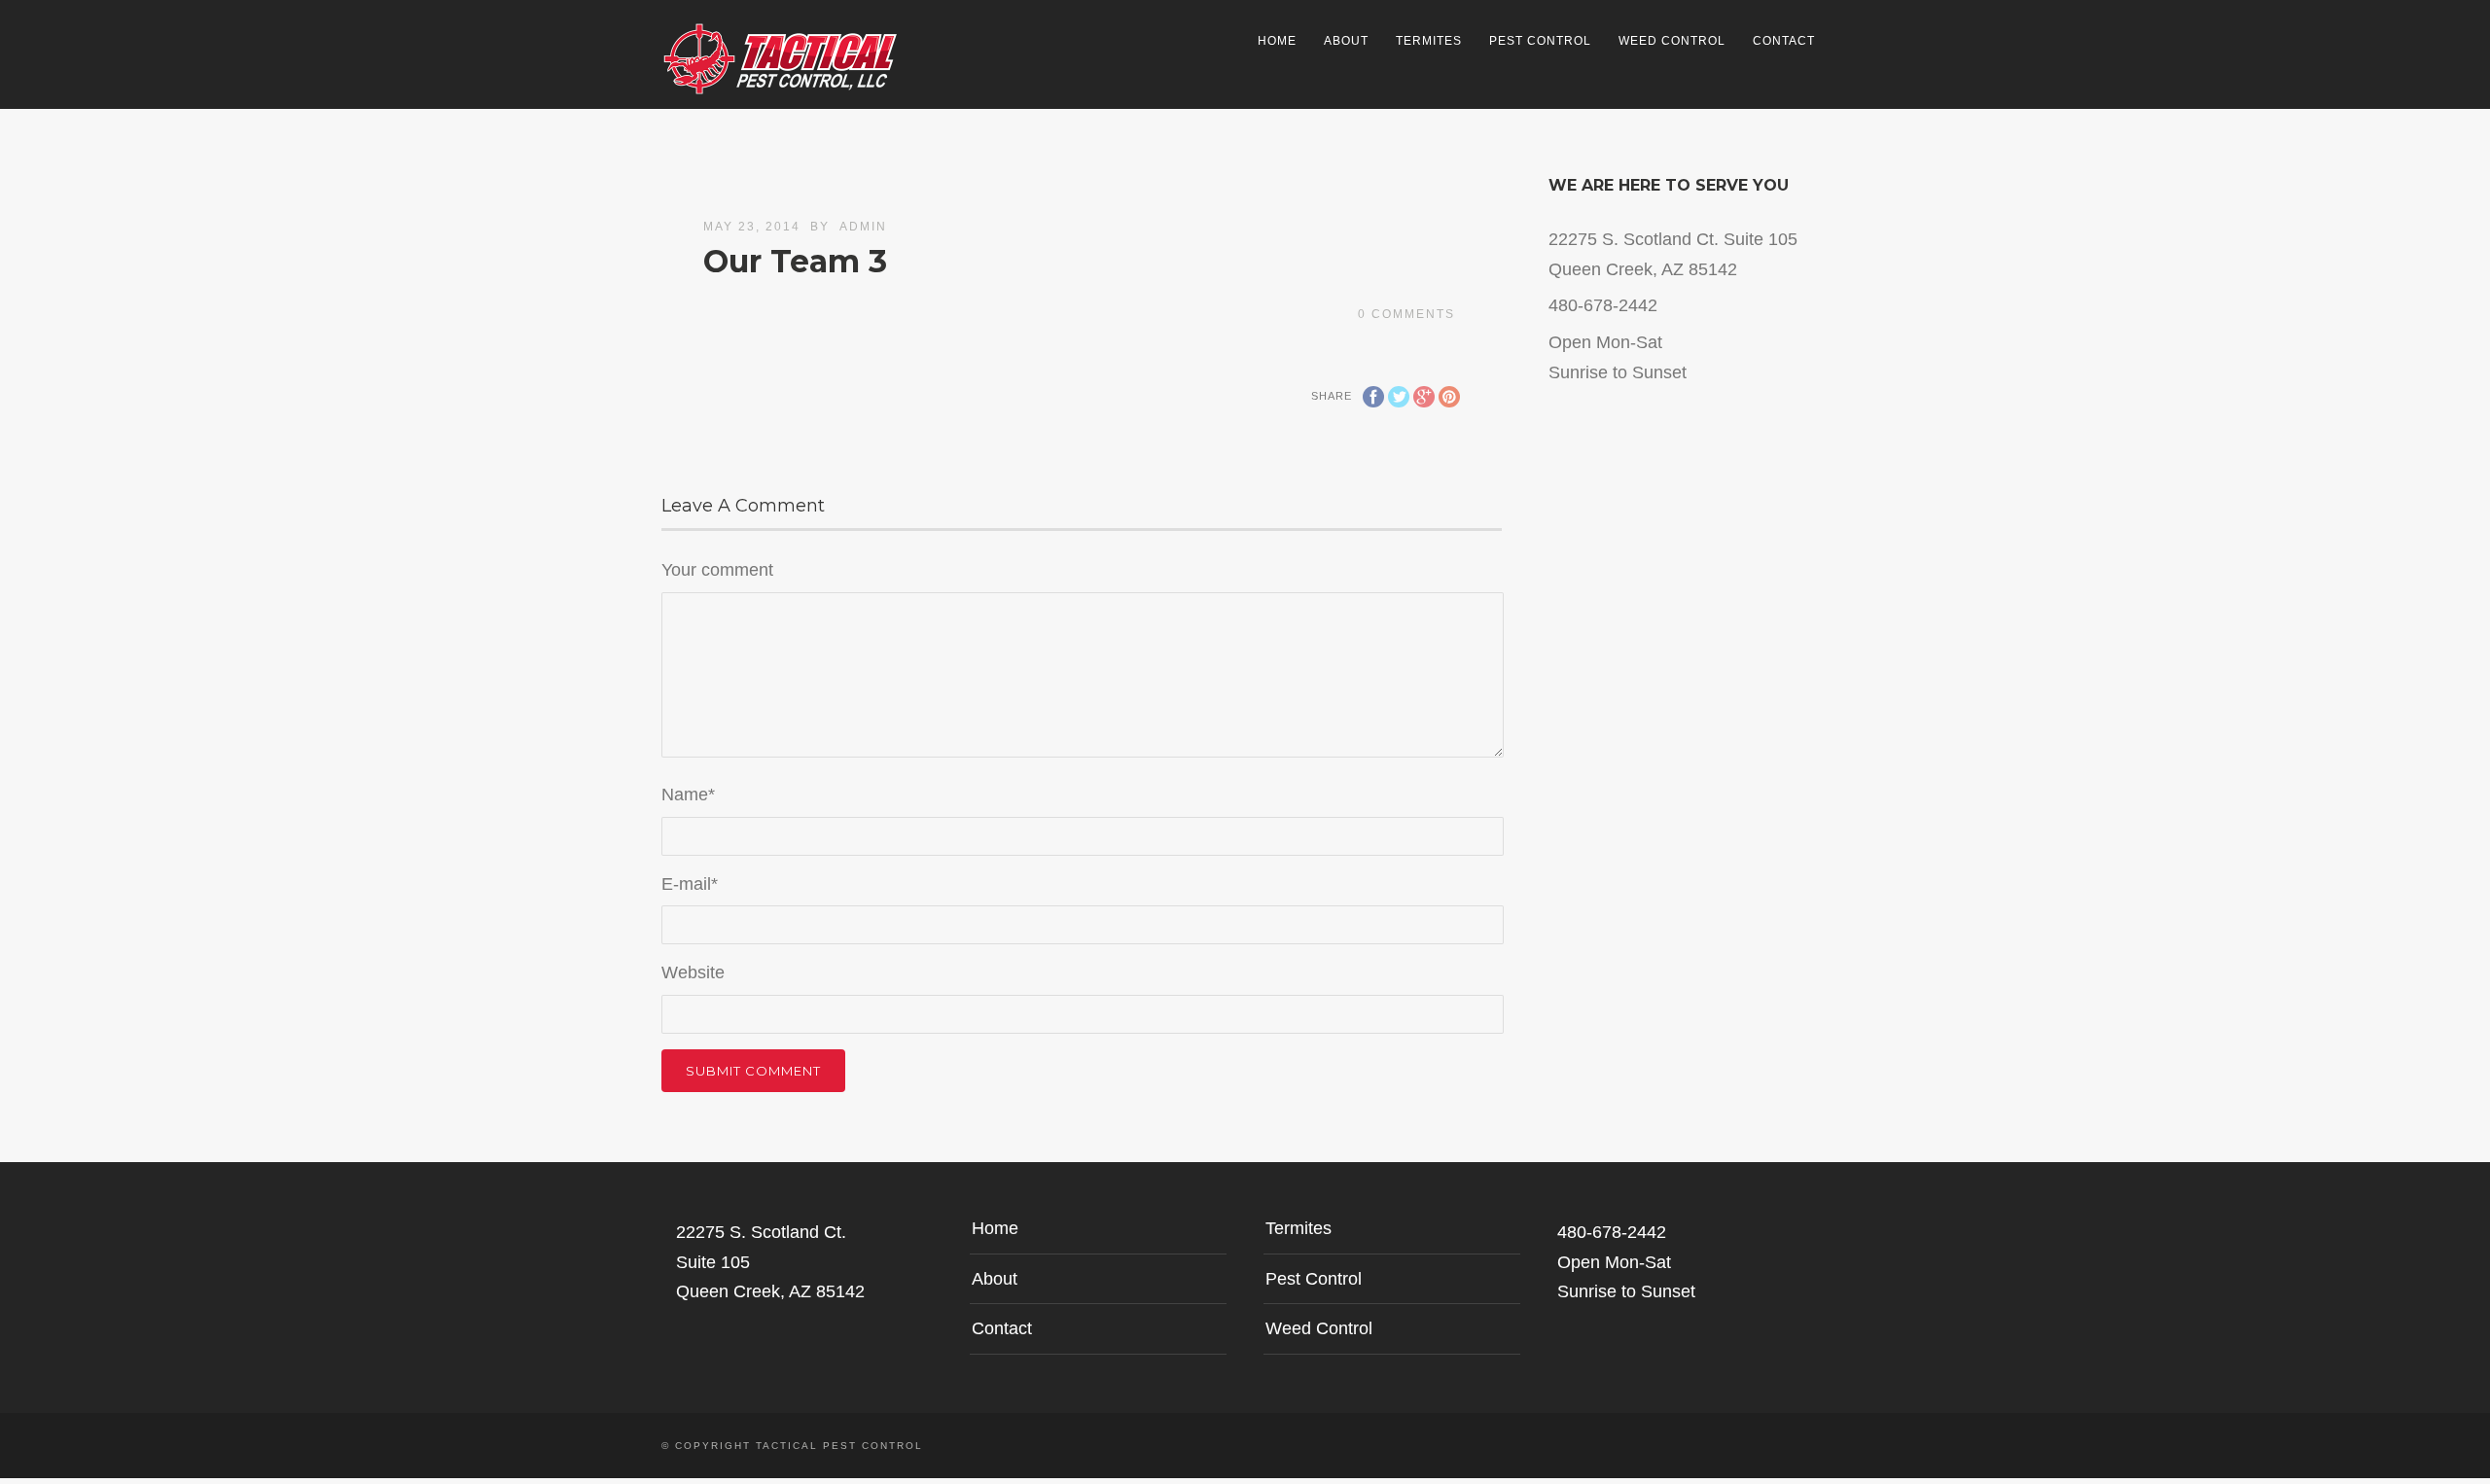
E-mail (690, 884)
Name (688, 795)
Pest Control (1540, 41)
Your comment (717, 570)
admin (863, 227)
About (1346, 41)
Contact (1784, 41)
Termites (1429, 41)
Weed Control (1672, 41)
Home (1277, 41)
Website (693, 972)
